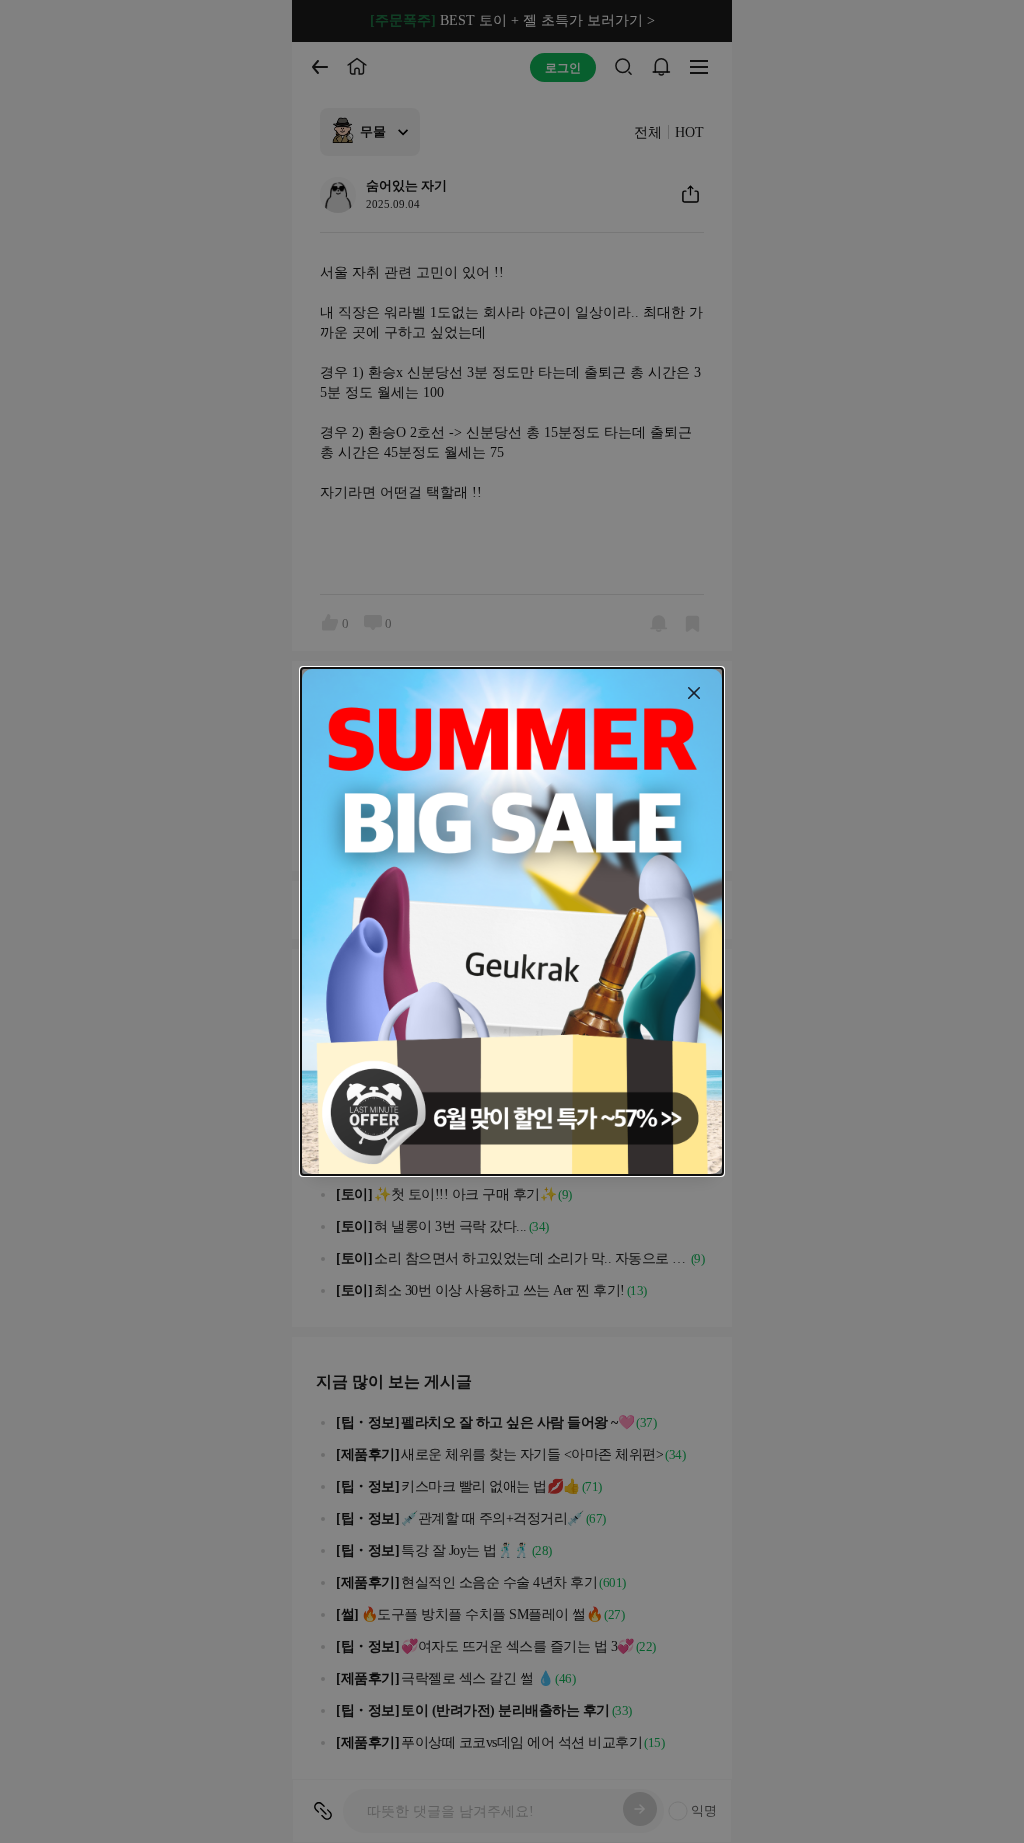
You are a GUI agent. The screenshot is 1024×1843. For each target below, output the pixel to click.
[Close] (694, 693)
